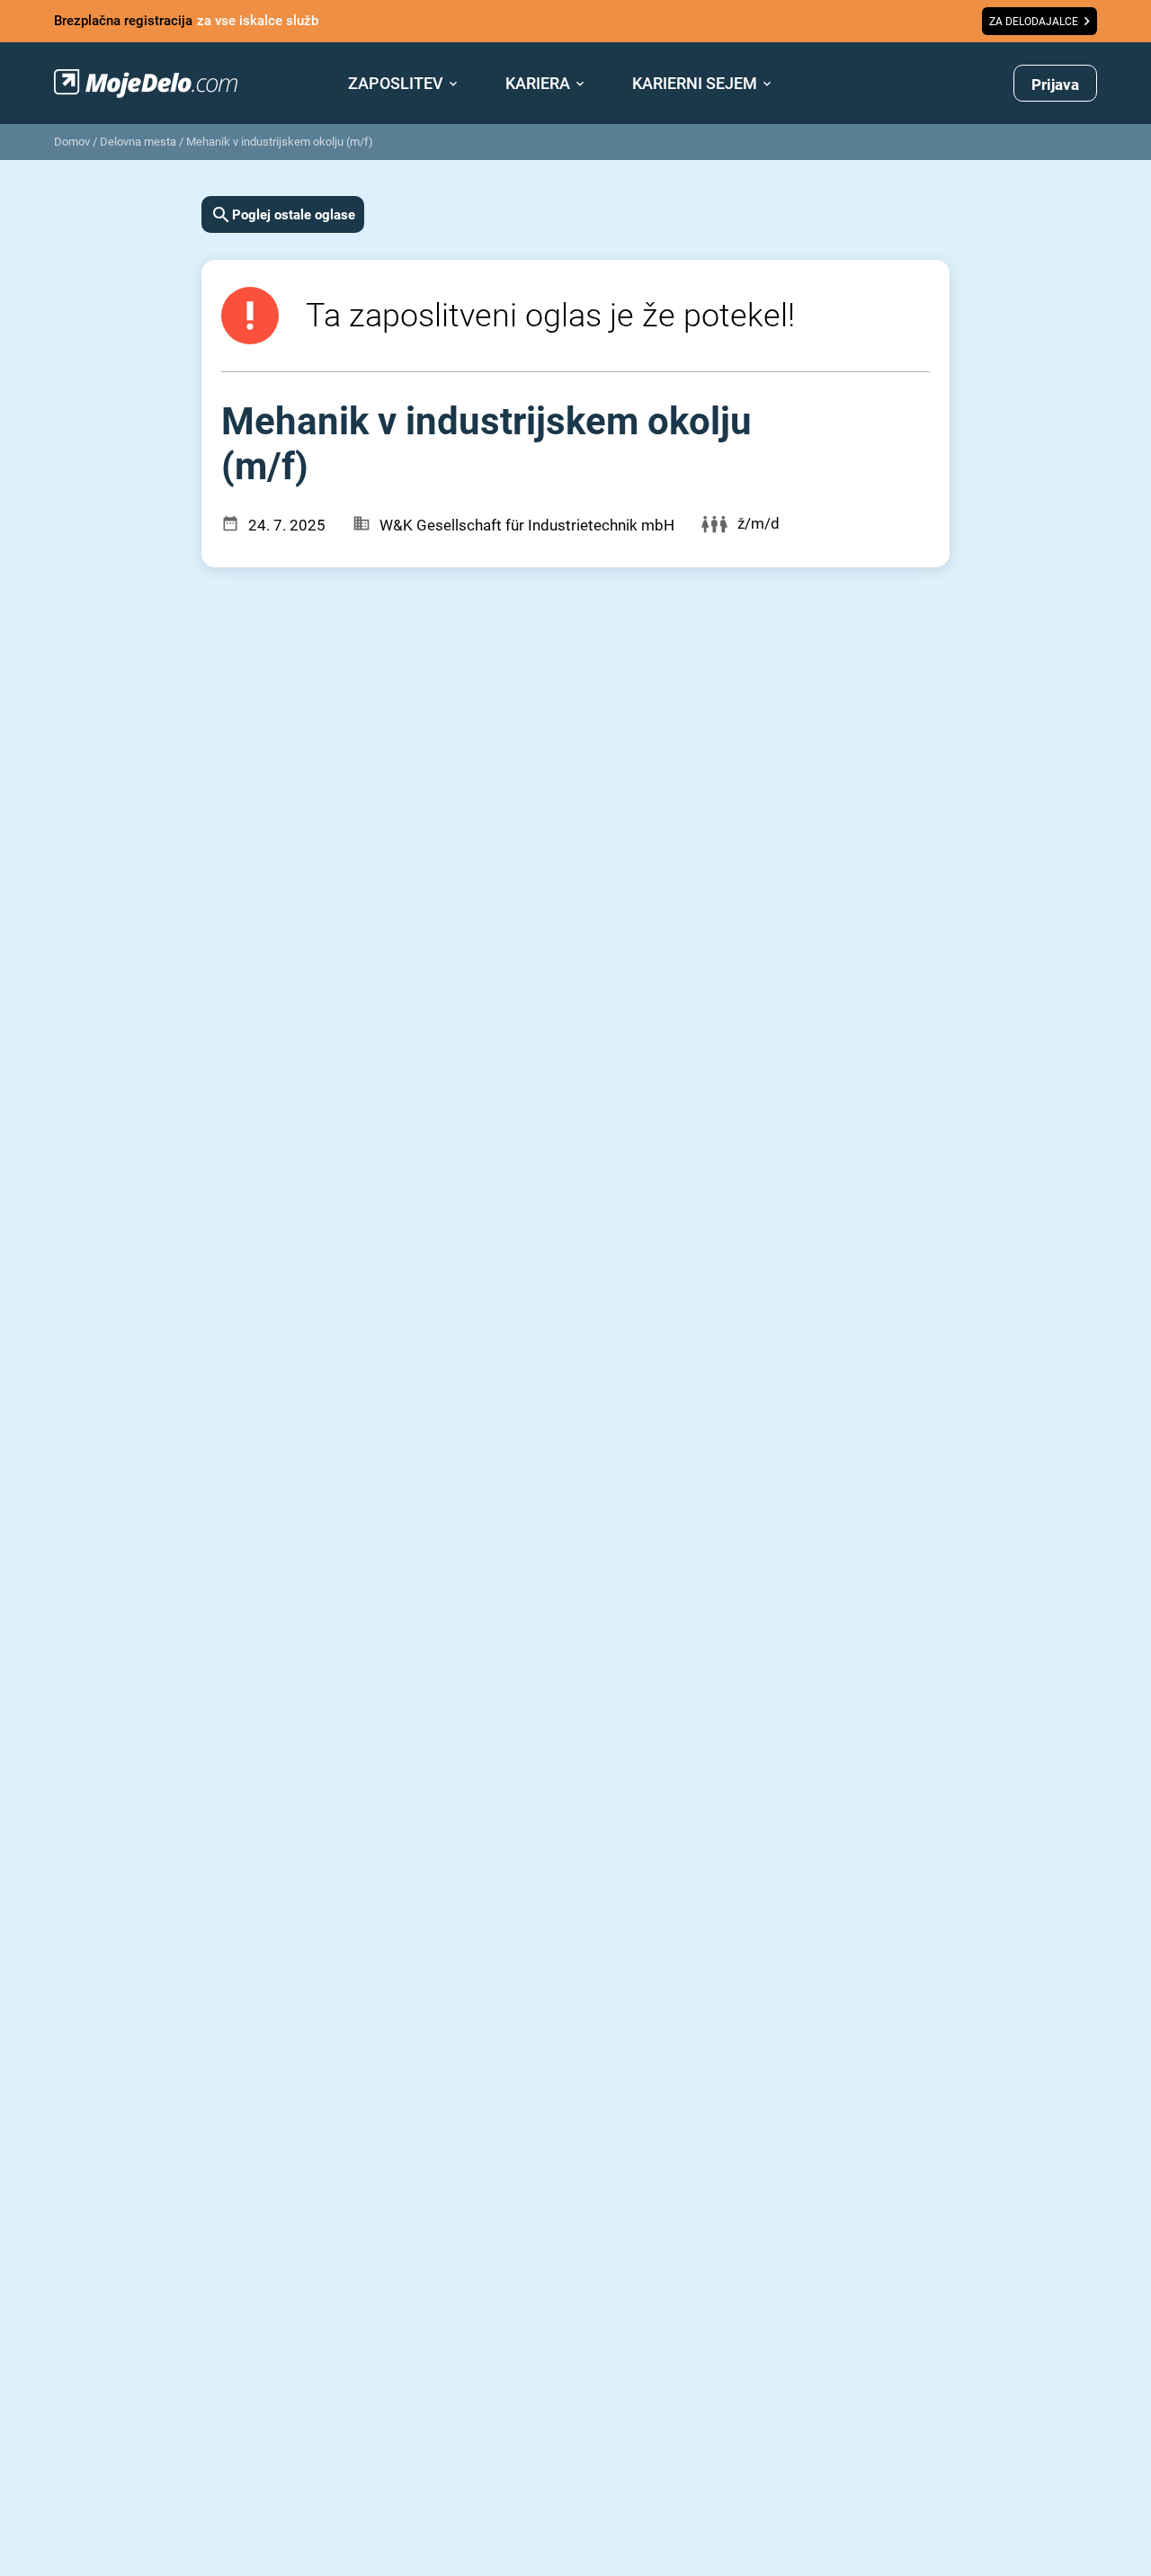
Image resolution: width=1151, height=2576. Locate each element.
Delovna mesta (138, 142)
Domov (72, 142)
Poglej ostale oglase (294, 215)
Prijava (1055, 85)
